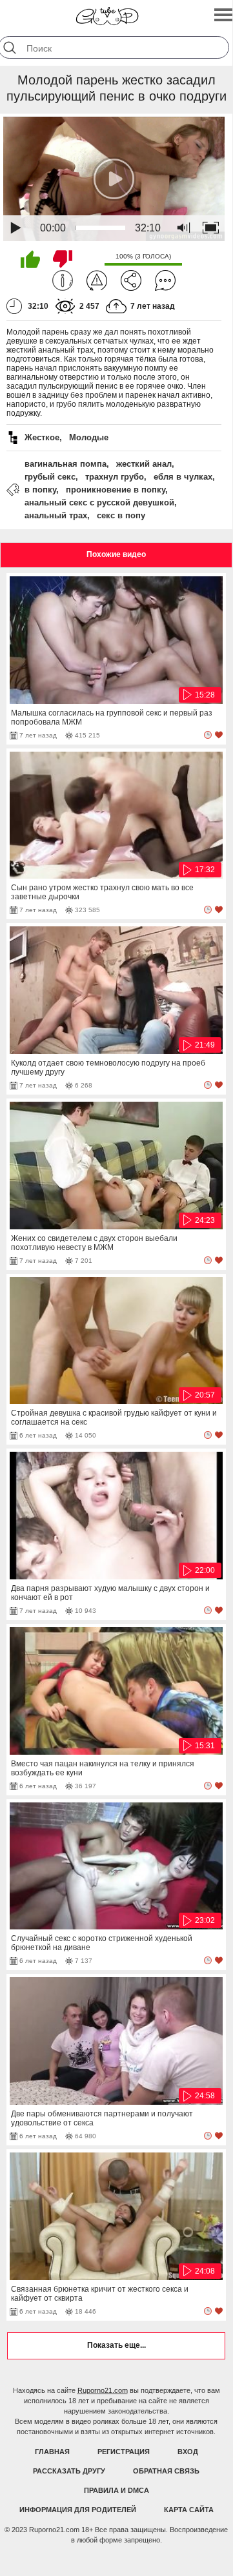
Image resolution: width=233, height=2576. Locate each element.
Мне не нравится (63, 259)
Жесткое (42, 437)
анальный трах (56, 515)
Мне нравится (30, 259)
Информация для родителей (78, 2510)
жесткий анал (144, 464)
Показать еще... (117, 2345)
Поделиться (131, 280)
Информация (63, 280)
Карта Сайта (189, 2510)
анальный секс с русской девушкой (99, 503)
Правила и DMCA (117, 2490)
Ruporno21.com (103, 2390)
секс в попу (121, 515)
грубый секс (50, 477)
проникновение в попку (116, 490)
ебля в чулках (183, 477)
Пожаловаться (97, 280)
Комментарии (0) (165, 280)
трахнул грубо (115, 477)
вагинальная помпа (66, 464)
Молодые (89, 437)
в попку (40, 490)
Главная (52, 2452)
